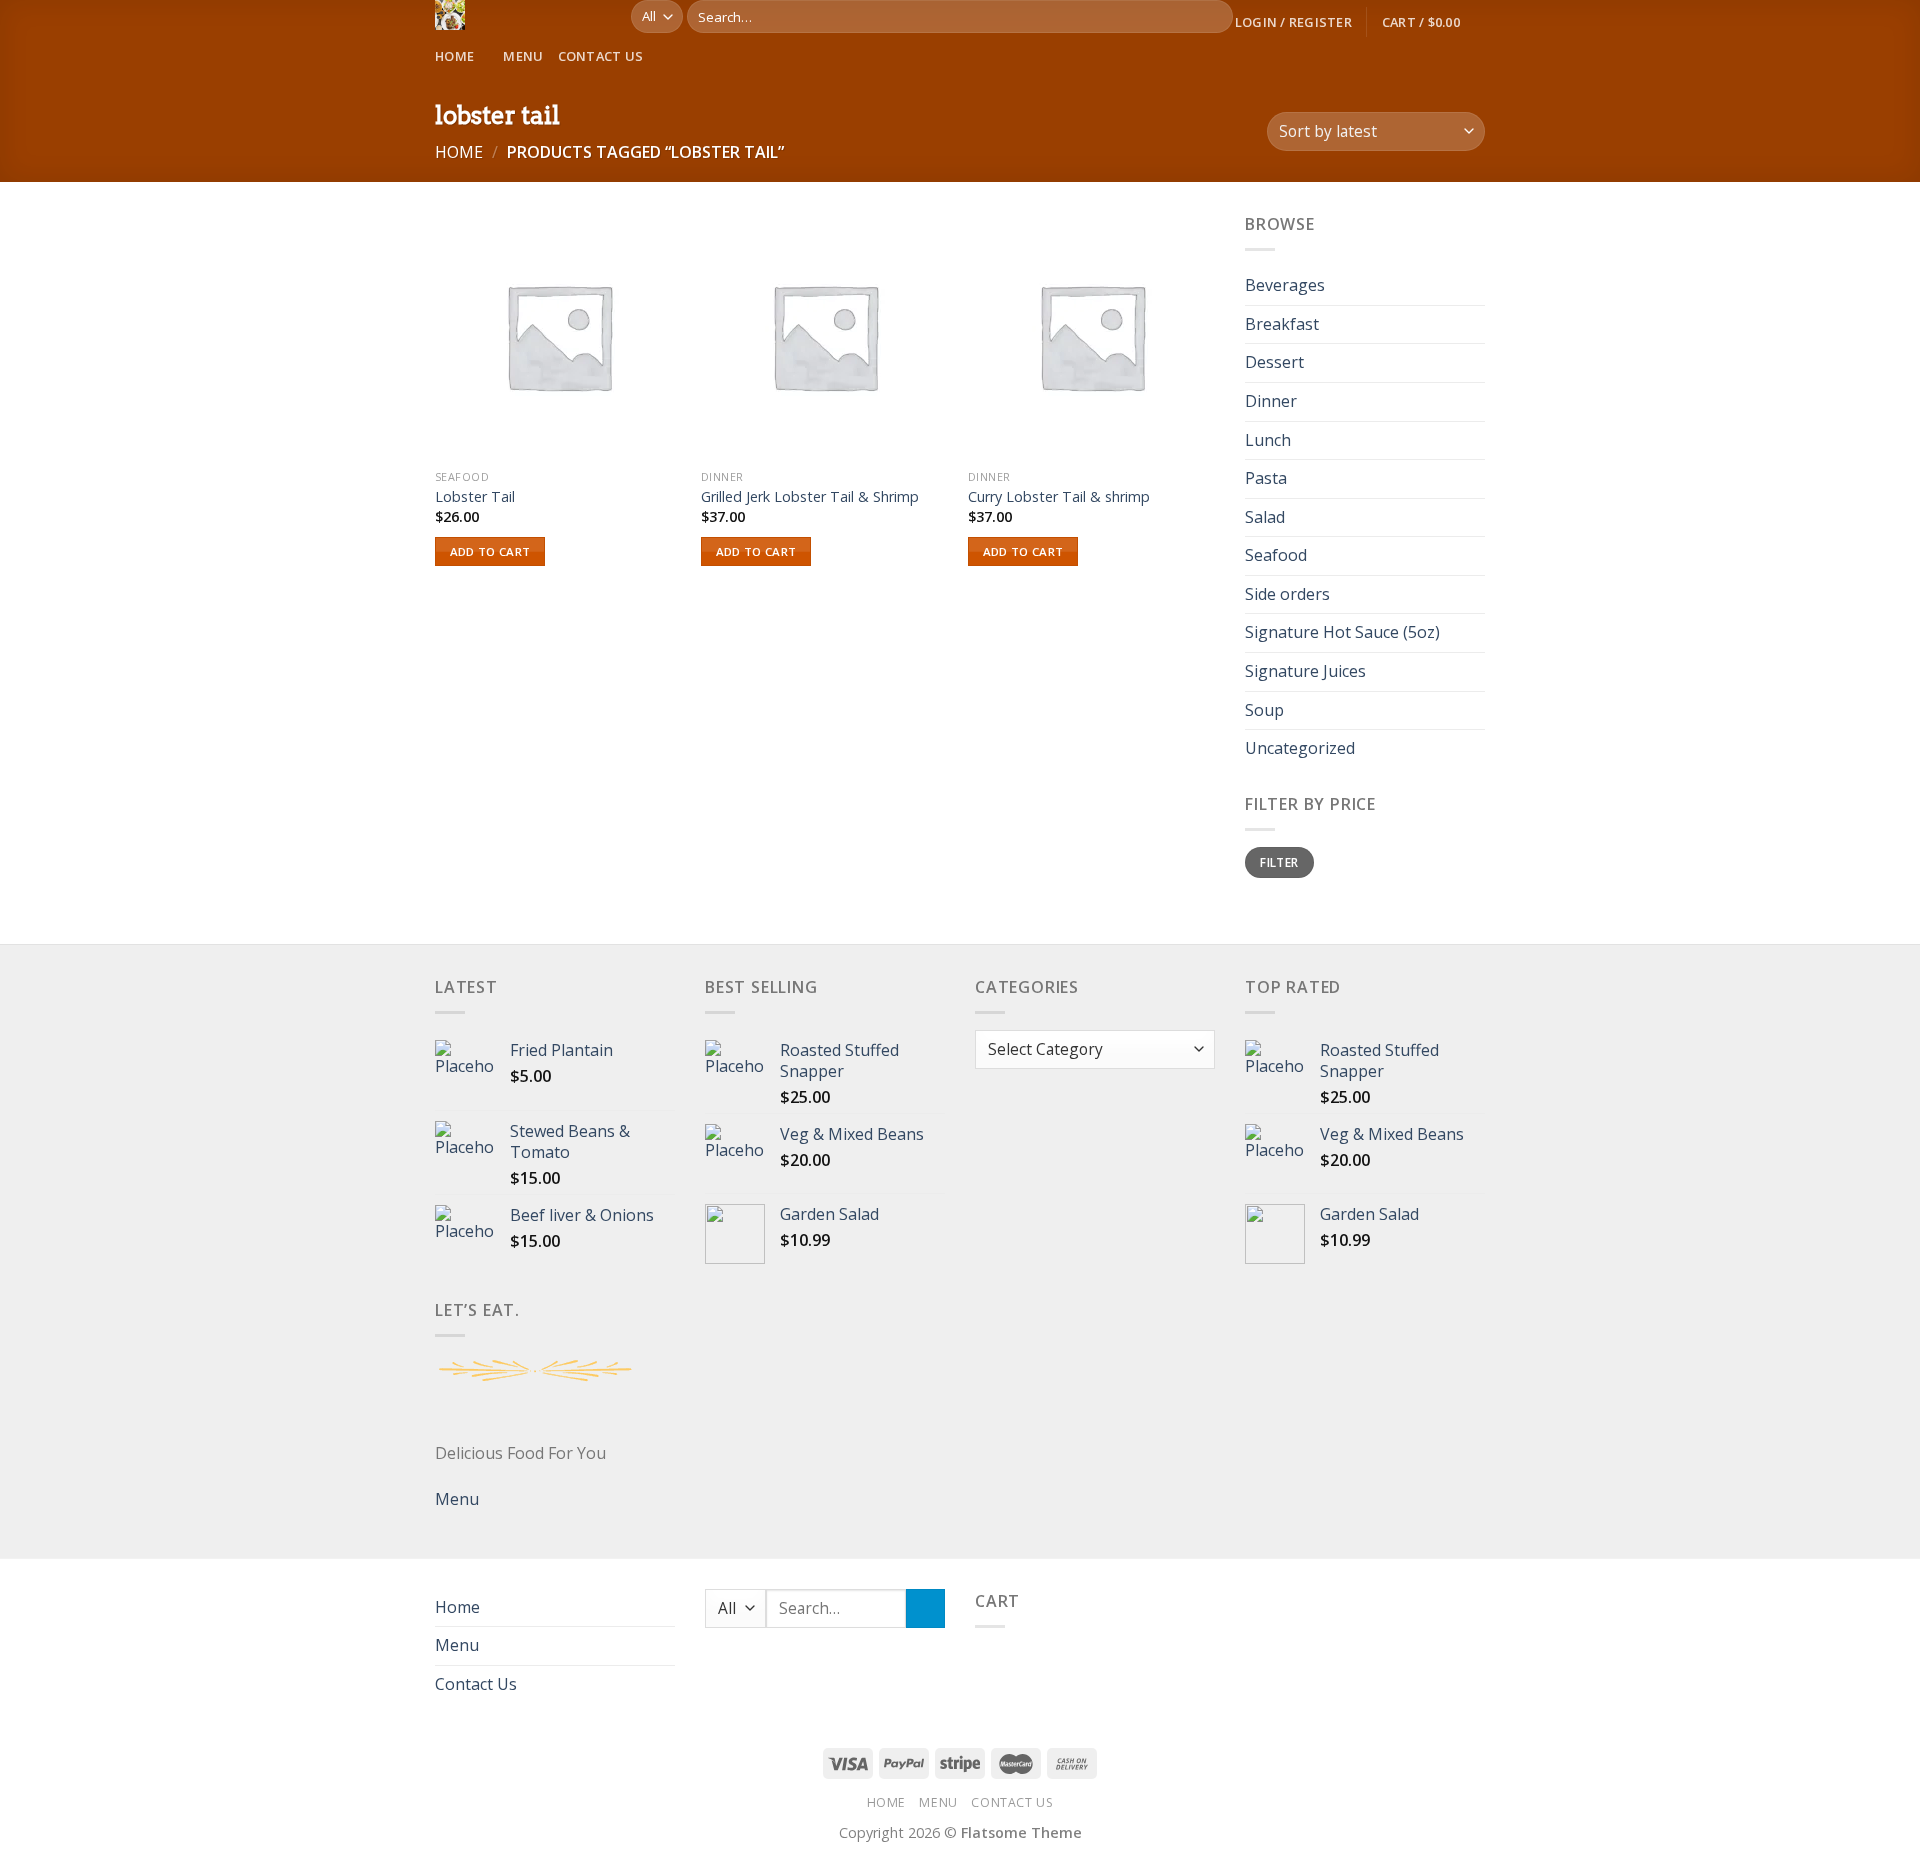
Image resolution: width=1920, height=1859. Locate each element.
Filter (1279, 862)
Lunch (1268, 440)
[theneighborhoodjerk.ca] (518, 15)
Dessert (1274, 363)
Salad (1265, 517)
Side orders (1287, 594)
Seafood (1276, 556)
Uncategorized (1300, 749)
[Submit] (1214, 17)
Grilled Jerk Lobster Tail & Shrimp (810, 497)
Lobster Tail (475, 497)
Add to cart (490, 551)
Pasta (1266, 478)
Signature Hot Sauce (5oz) (1342, 633)
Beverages (1285, 286)
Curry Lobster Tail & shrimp (1059, 497)
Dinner (1271, 401)
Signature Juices (1305, 671)
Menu (523, 56)
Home (454, 56)
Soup (1264, 710)
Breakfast (1282, 324)
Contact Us (601, 56)
